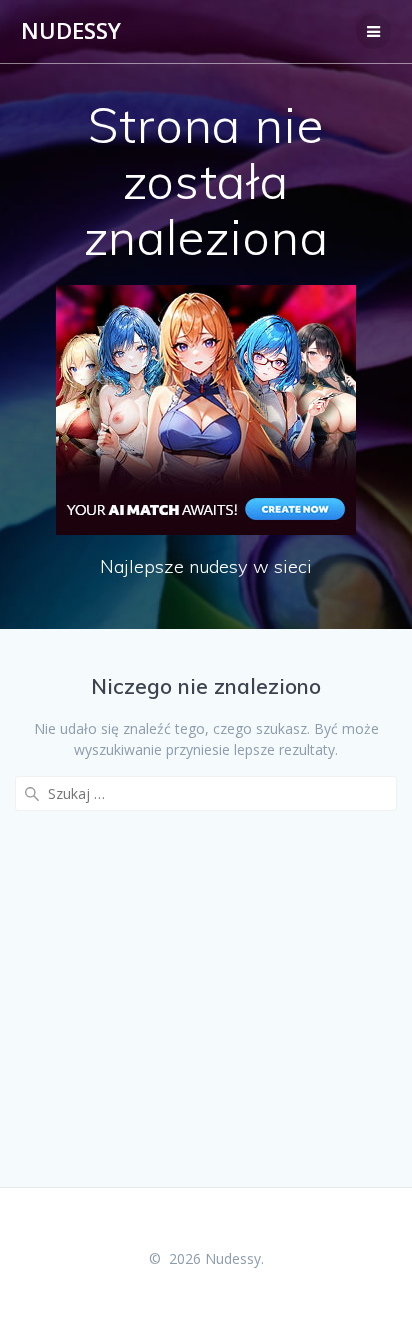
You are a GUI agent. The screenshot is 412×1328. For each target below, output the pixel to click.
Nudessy (71, 31)
